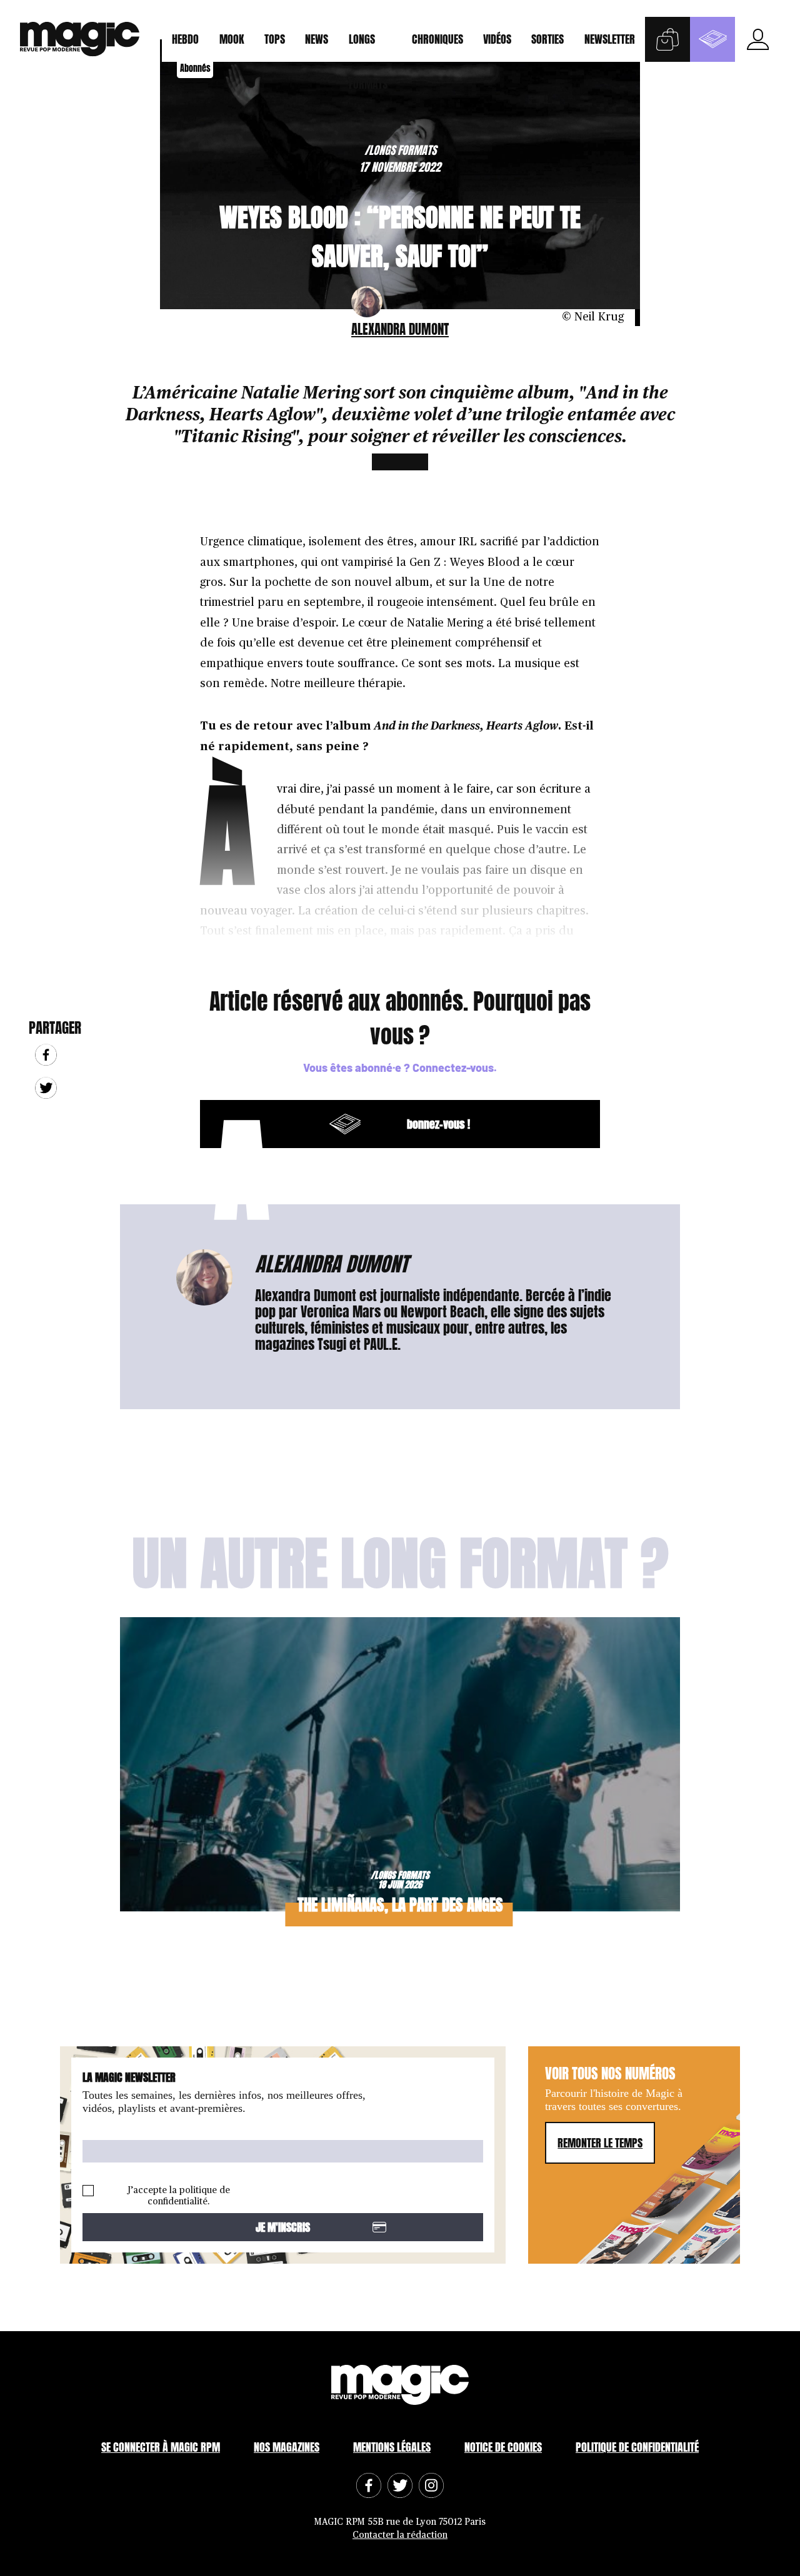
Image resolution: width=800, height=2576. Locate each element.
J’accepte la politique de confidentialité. (179, 2196)
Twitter (46, 1088)
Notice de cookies (503, 2447)
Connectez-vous (453, 1068)
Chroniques (437, 39)
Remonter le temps (600, 2143)
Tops (275, 39)
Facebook (46, 1055)
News (317, 39)
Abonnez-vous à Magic (712, 39)
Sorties (547, 39)
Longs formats (368, 46)
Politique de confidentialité (637, 2447)
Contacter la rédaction (400, 2535)
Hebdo (185, 39)
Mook (232, 39)
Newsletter (610, 39)
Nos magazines (287, 2447)
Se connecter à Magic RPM (161, 2447)
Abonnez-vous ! (342, 1124)
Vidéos (497, 39)
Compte (757, 39)
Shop (667, 39)
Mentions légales (392, 2447)
